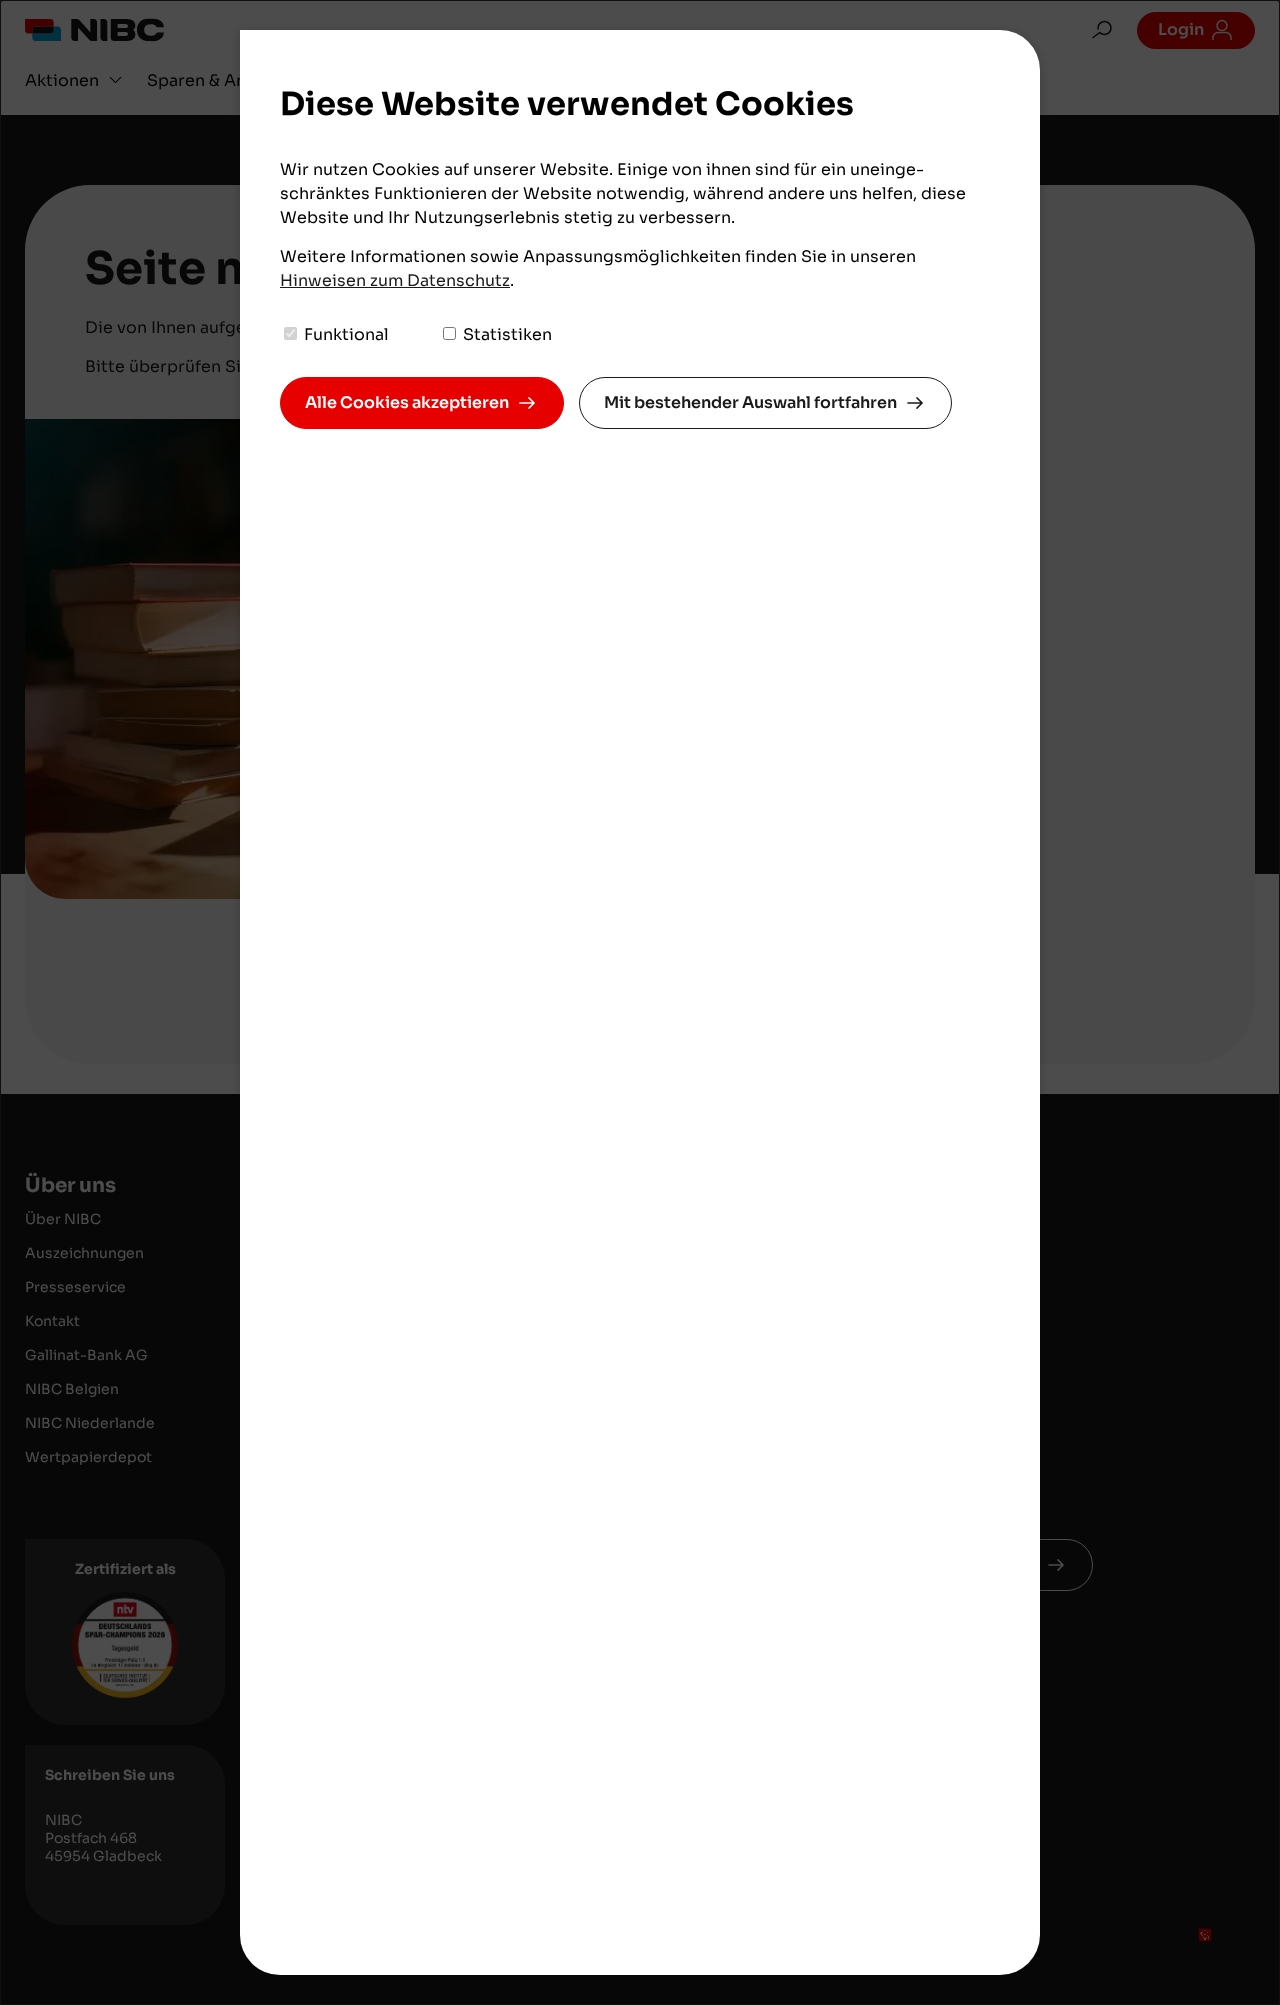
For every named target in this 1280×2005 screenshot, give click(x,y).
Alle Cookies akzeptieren (407, 402)
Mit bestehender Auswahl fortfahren (750, 402)
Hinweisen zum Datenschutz (395, 280)
